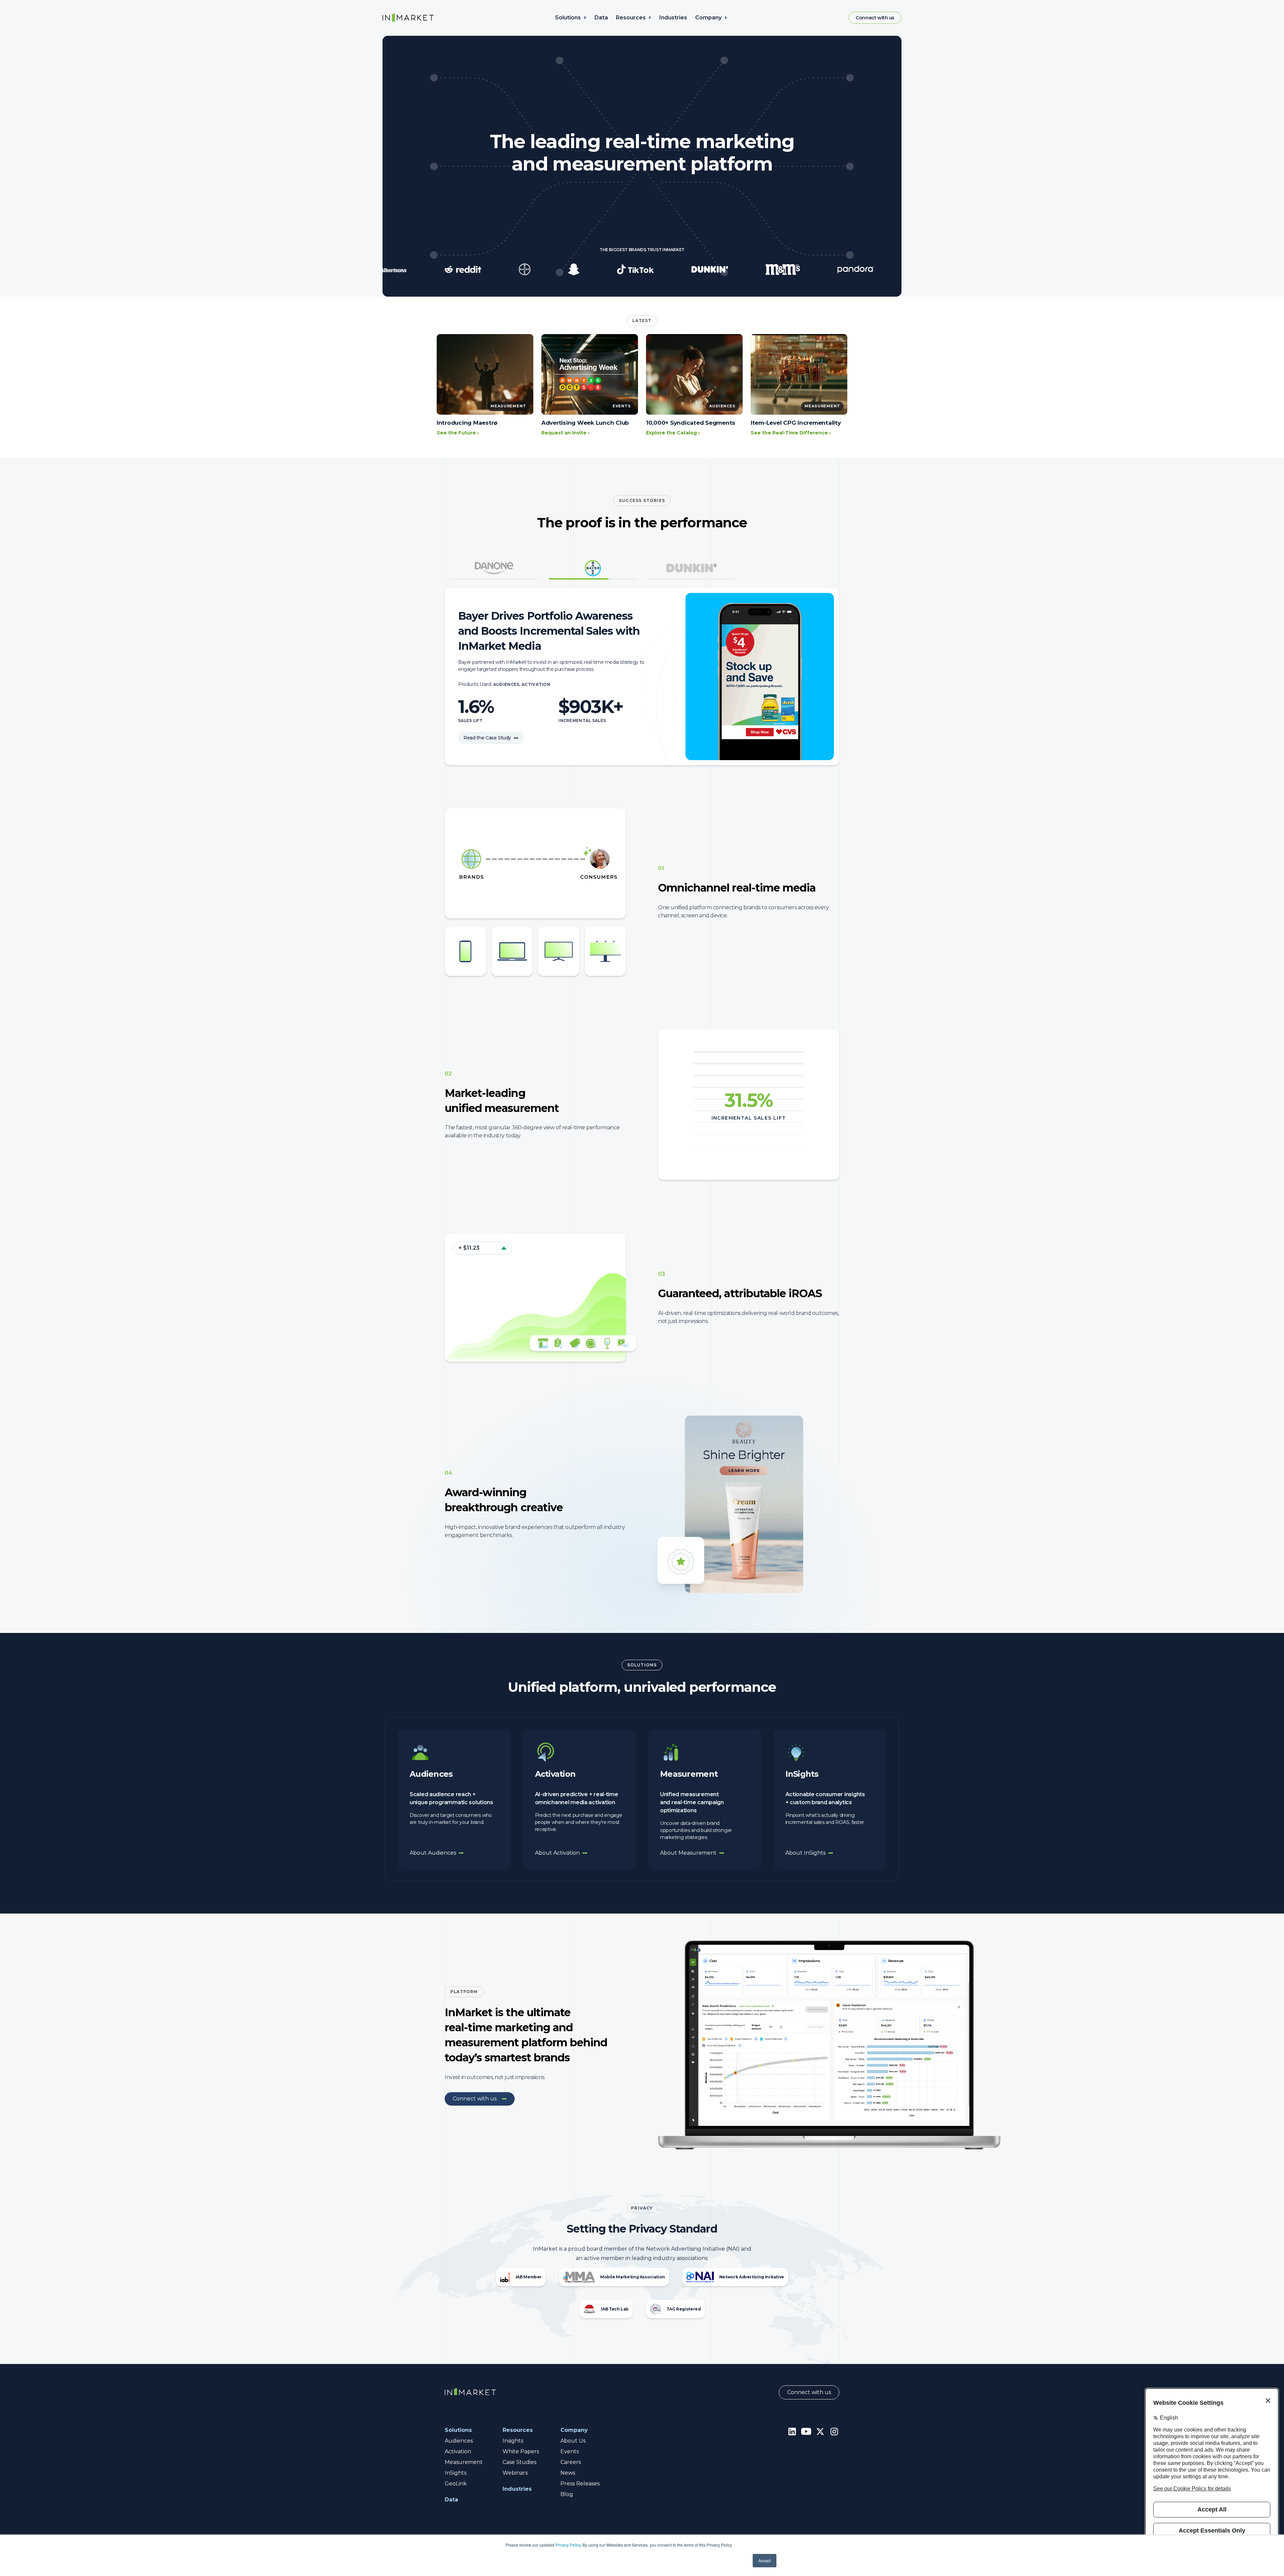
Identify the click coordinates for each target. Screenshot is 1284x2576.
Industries (673, 18)
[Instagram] (834, 2431)
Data (601, 18)
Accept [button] (765, 2560)
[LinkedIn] (792, 2431)
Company (708, 18)
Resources (631, 18)
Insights (513, 2441)
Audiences (459, 2441)
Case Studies (519, 2462)
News (568, 2473)
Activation (458, 2451)
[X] (820, 2431)
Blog (567, 2494)
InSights (456, 2473)
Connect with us (875, 18)
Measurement (464, 2462)
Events (570, 2451)
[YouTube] (806, 2431)
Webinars (515, 2473)
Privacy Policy (568, 2545)
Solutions (568, 18)
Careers (571, 2462)
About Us (573, 2441)
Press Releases (580, 2484)
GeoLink (456, 2484)
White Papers (521, 2451)
